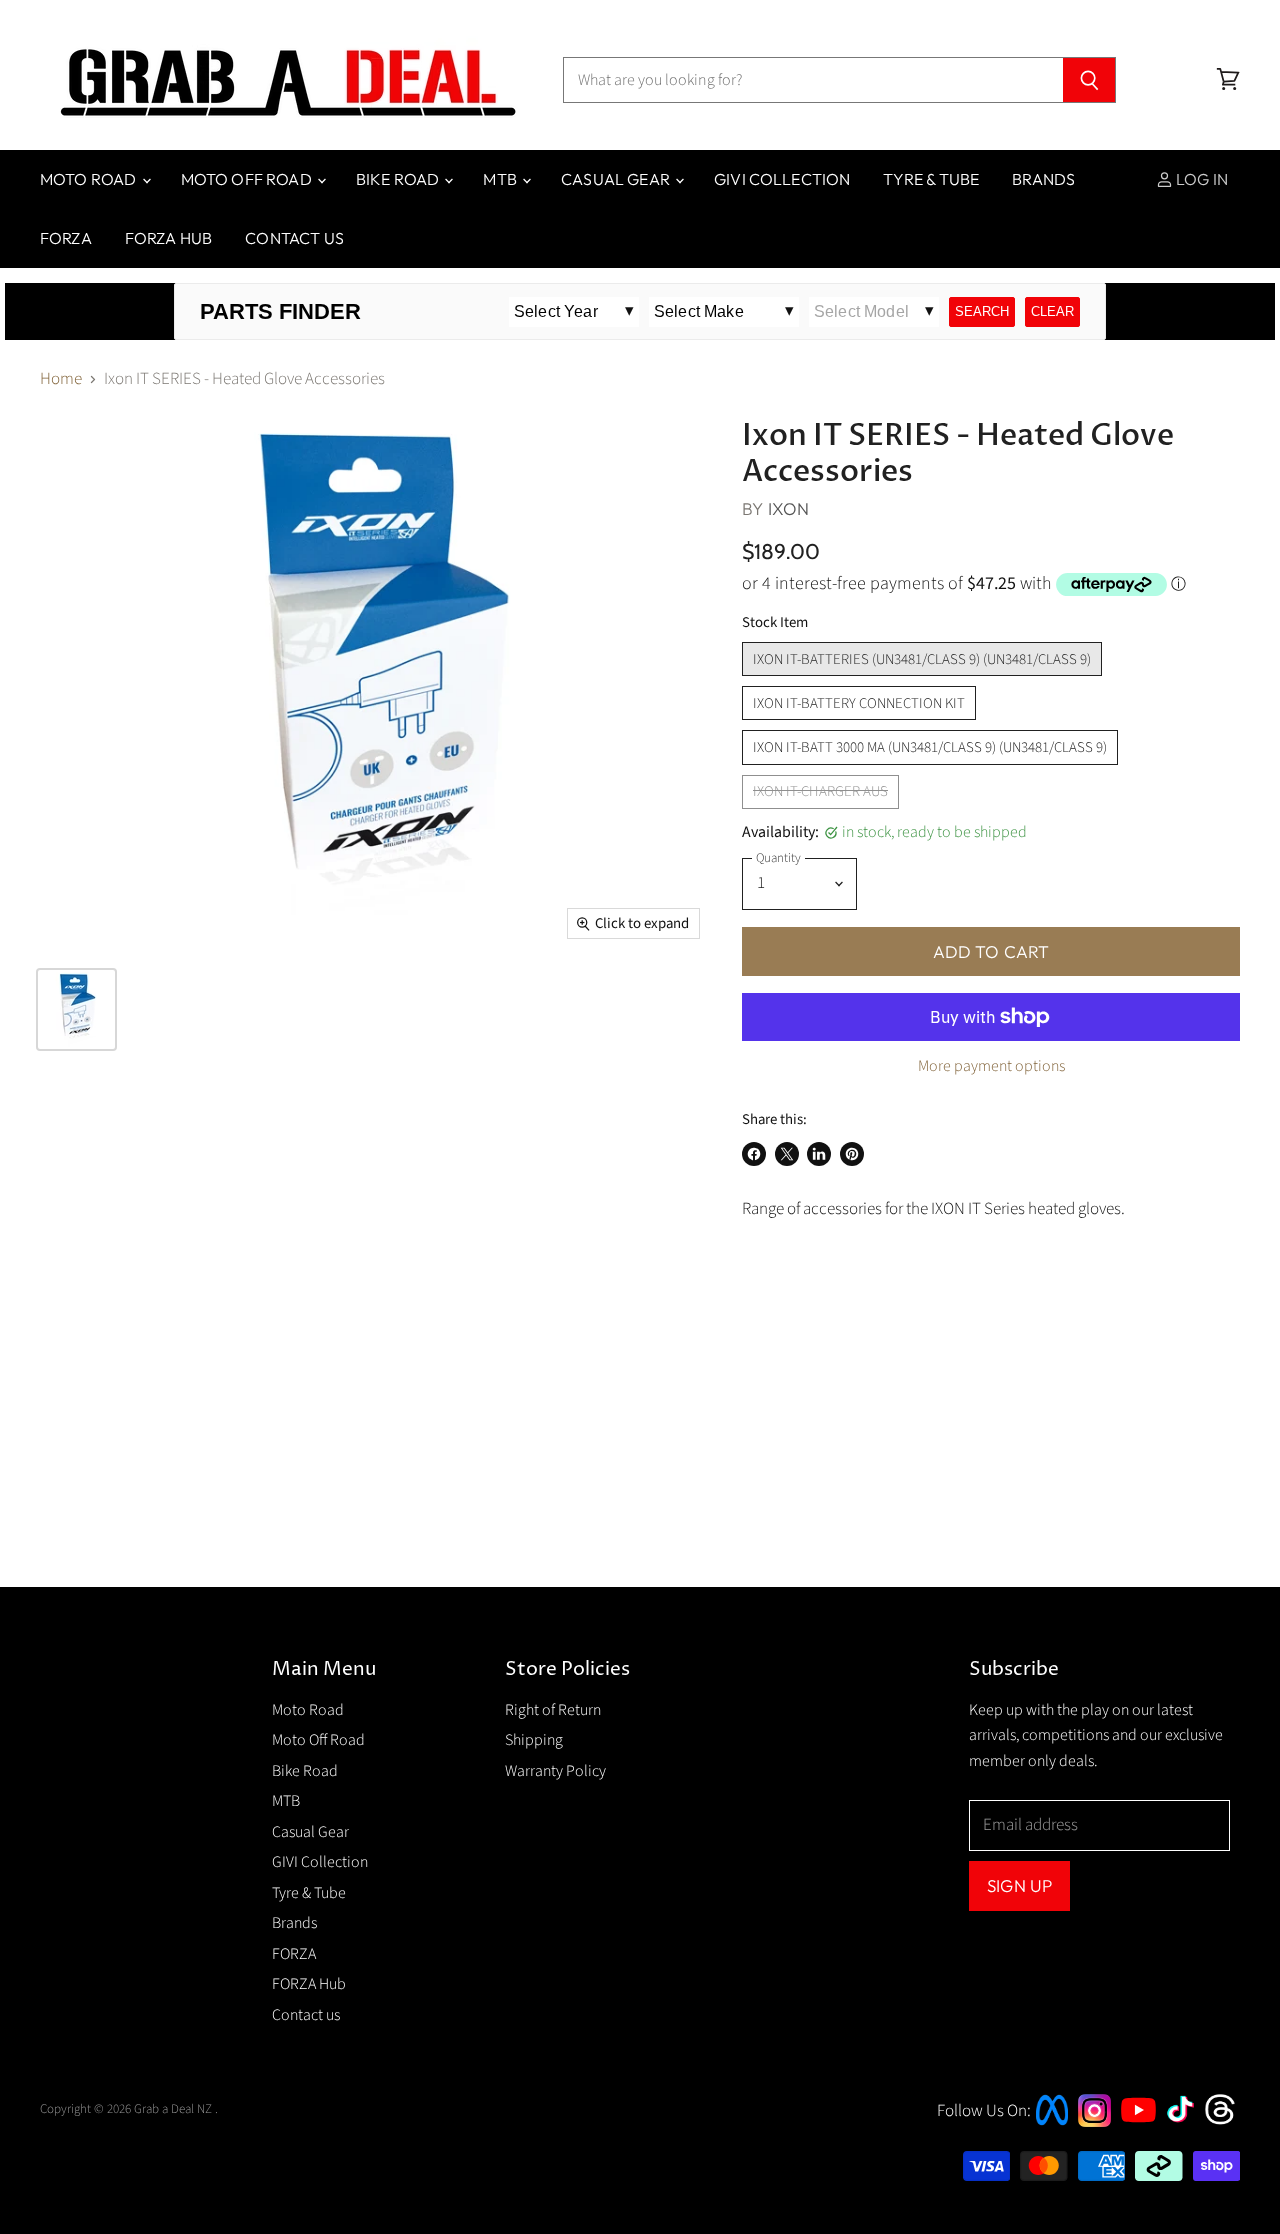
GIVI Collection (782, 179)
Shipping (534, 1740)
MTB (501, 179)
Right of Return (553, 1710)
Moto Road (90, 179)
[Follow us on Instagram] (1094, 2122)
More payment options (991, 1066)
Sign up (1019, 1885)
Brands (1043, 179)
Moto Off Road (248, 179)
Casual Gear (617, 179)
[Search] (1089, 80)
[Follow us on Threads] (1226, 2122)
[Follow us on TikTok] (1187, 2124)
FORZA (66, 238)
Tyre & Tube (931, 179)
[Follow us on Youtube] (1141, 2140)
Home (61, 380)
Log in (1200, 179)
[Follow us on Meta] (1052, 2127)
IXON (789, 508)
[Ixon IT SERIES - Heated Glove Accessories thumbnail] (76, 1009)
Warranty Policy (555, 1771)
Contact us (294, 238)
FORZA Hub (168, 238)
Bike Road (399, 179)
